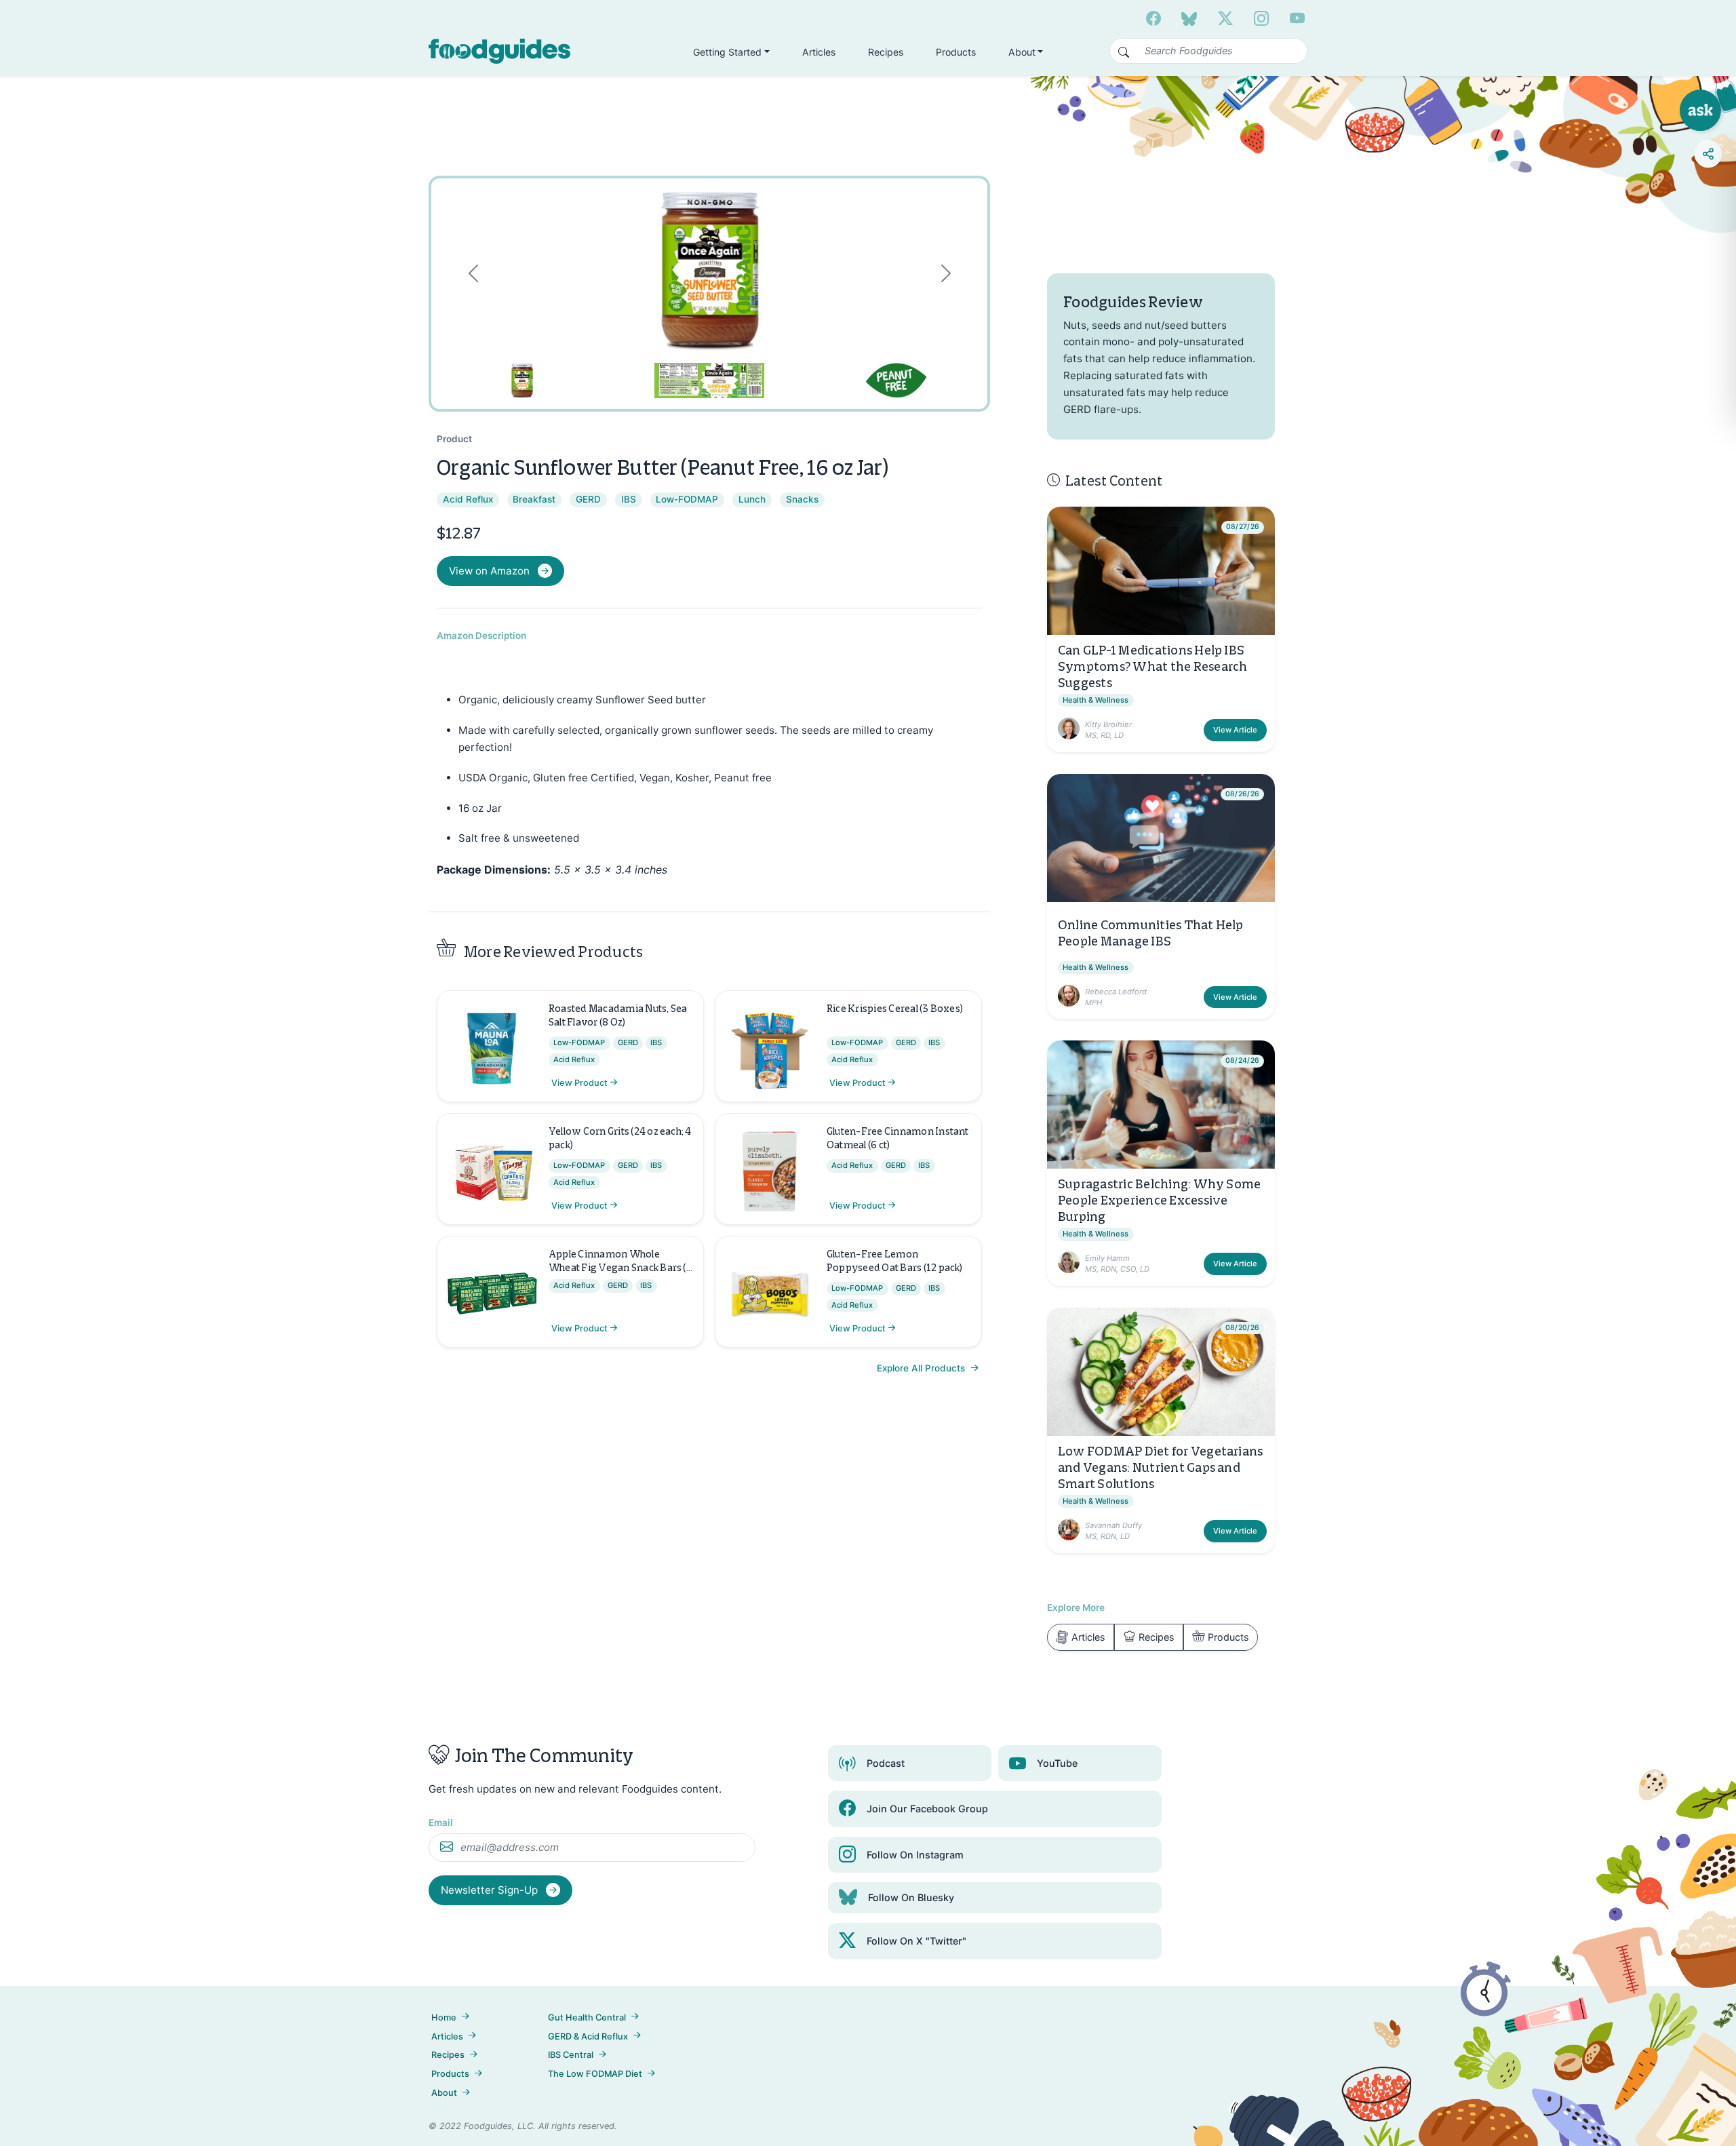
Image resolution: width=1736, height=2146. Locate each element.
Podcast (886, 1763)
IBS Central (571, 2055)
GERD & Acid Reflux (588, 2036)
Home (444, 2017)
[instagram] (1261, 18)
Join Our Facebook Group (927, 1809)
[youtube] (1297, 18)
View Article (1235, 730)
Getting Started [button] (727, 52)
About (444, 2093)
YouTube (1057, 1763)
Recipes (886, 52)
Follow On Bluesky (911, 1897)
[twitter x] (1225, 18)
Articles (819, 52)
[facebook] (1153, 18)
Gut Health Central (587, 2017)
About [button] (1022, 52)
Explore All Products (922, 1368)
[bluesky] (1189, 18)
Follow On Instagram (915, 1855)
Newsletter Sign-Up (491, 1890)
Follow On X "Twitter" (916, 1941)
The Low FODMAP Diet (595, 2074)
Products (956, 52)
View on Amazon (489, 571)
